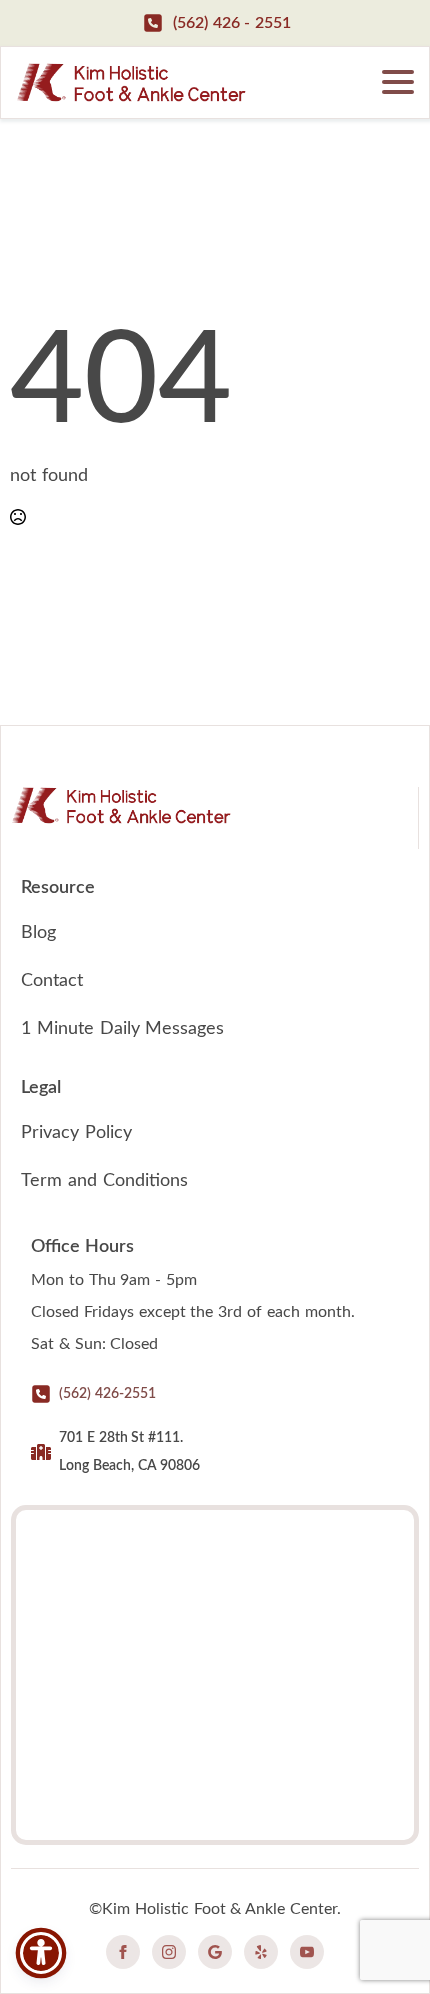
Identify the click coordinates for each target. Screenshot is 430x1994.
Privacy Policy (76, 1133)
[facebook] (123, 1952)
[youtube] (307, 1952)
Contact (52, 981)
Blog (38, 933)
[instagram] (169, 1952)
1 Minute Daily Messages (122, 1029)
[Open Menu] (398, 82)
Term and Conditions (104, 1181)
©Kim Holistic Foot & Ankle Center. (215, 1909)
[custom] (215, 1952)
